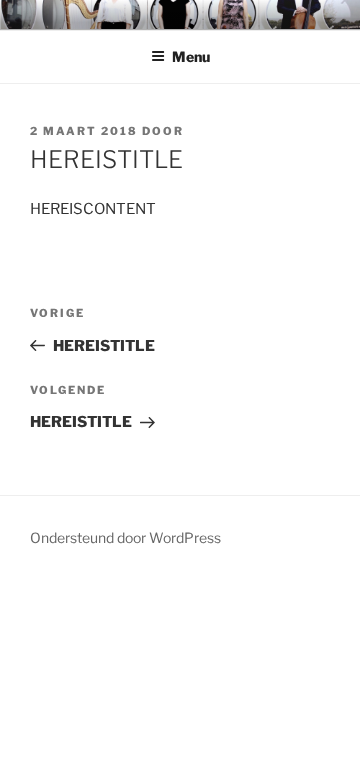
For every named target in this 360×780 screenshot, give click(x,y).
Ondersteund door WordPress (125, 537)
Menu (191, 56)
